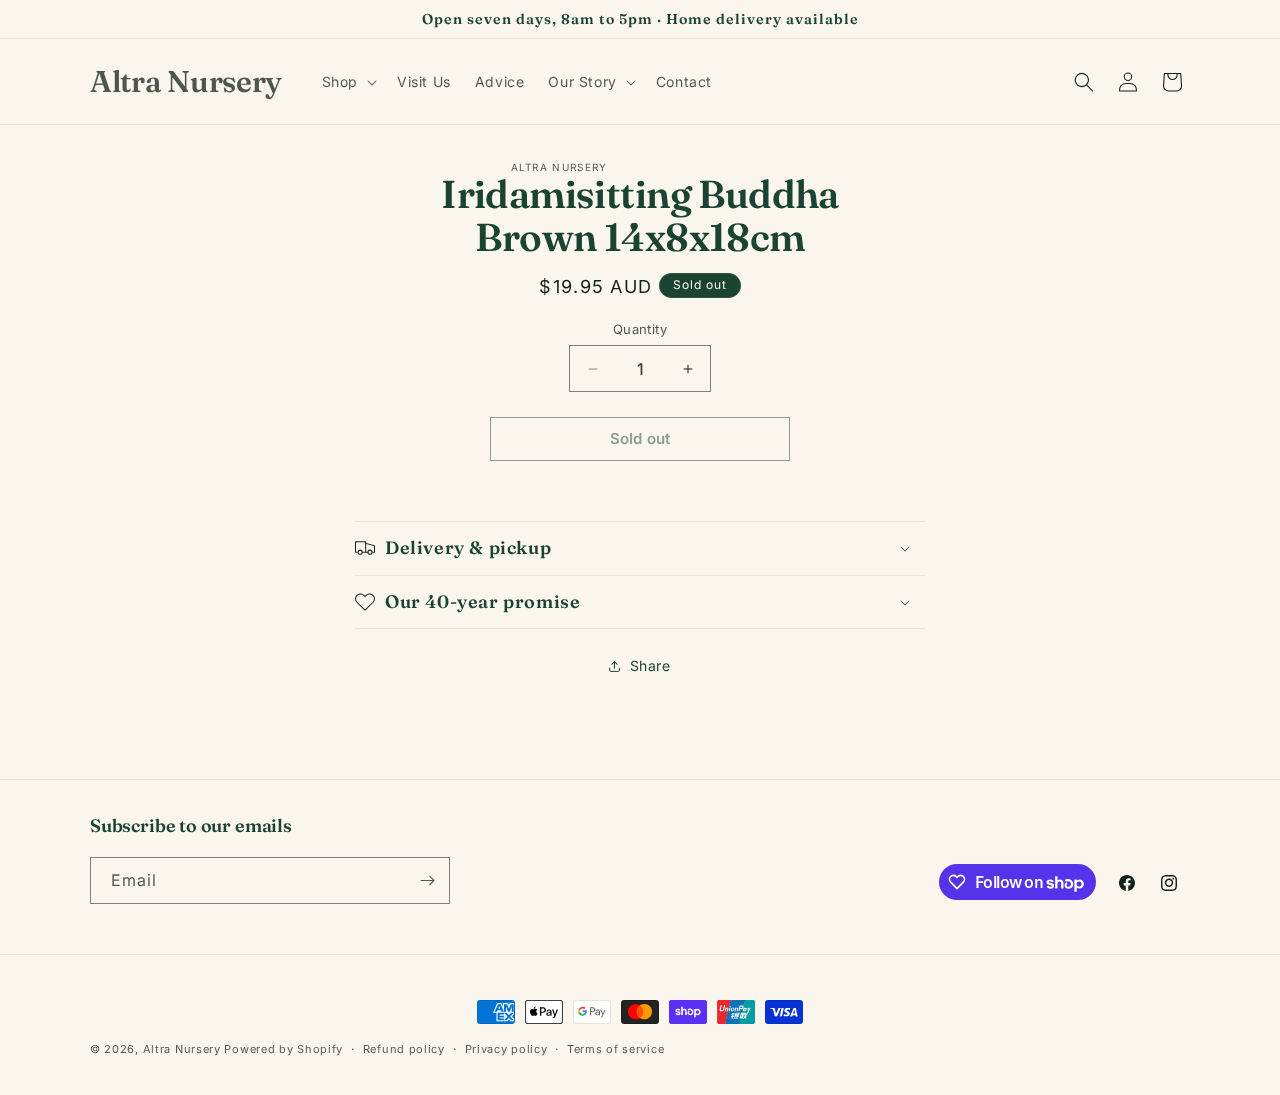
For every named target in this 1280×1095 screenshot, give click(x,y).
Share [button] (650, 665)
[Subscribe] (427, 880)
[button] (347, 82)
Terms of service (615, 1049)
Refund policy (404, 1049)
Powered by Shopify (283, 1049)
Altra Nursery (182, 1049)
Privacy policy (506, 1049)
